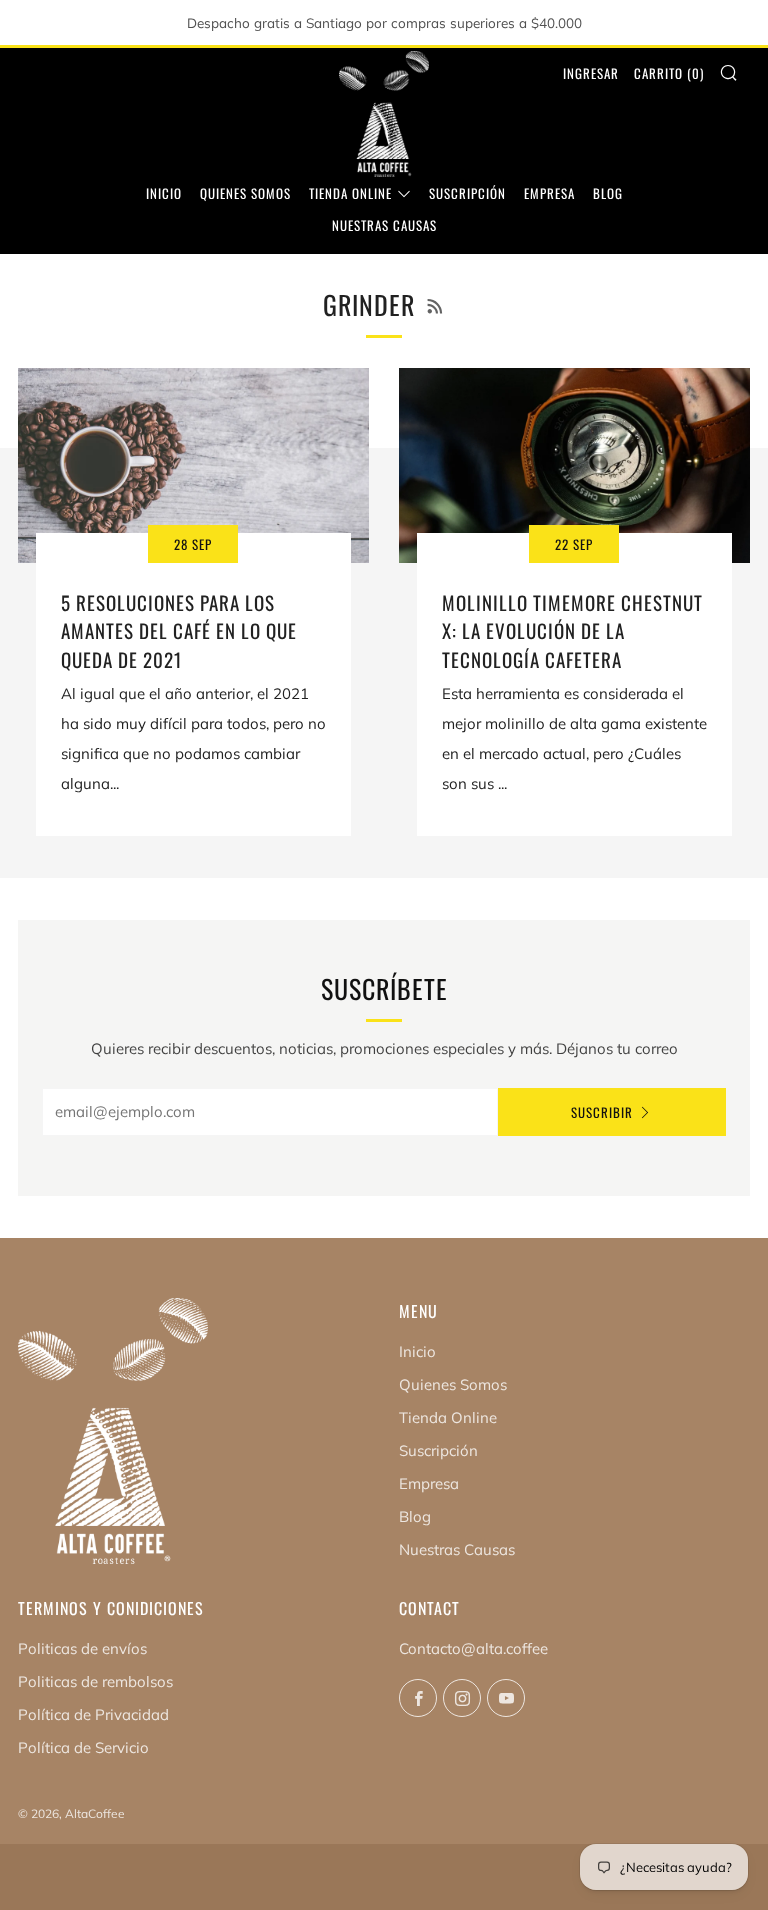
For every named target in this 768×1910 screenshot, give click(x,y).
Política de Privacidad (93, 1714)
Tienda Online (350, 193)
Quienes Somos (245, 193)
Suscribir (602, 1112)
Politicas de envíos (82, 1648)
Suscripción (467, 193)
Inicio (164, 193)
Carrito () (669, 73)
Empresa (549, 193)
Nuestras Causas (384, 225)
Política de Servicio (83, 1747)
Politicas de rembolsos (95, 1681)
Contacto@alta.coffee (473, 1648)
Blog (608, 193)
